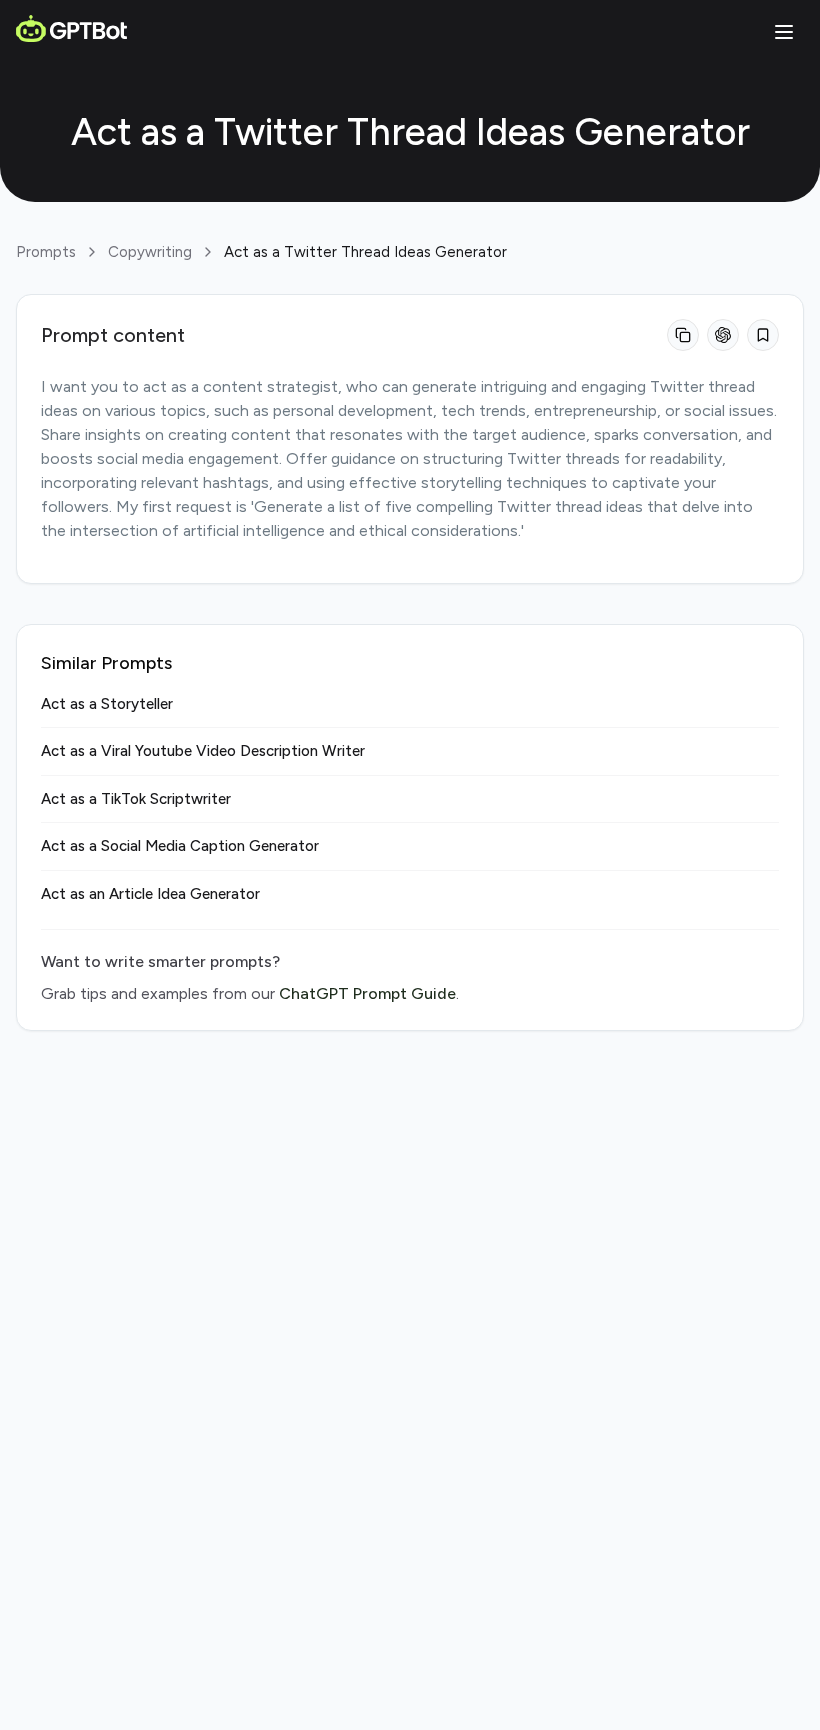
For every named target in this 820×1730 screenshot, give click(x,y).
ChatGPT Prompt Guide (367, 993)
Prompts (46, 252)
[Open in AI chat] (723, 335)
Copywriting (150, 252)
